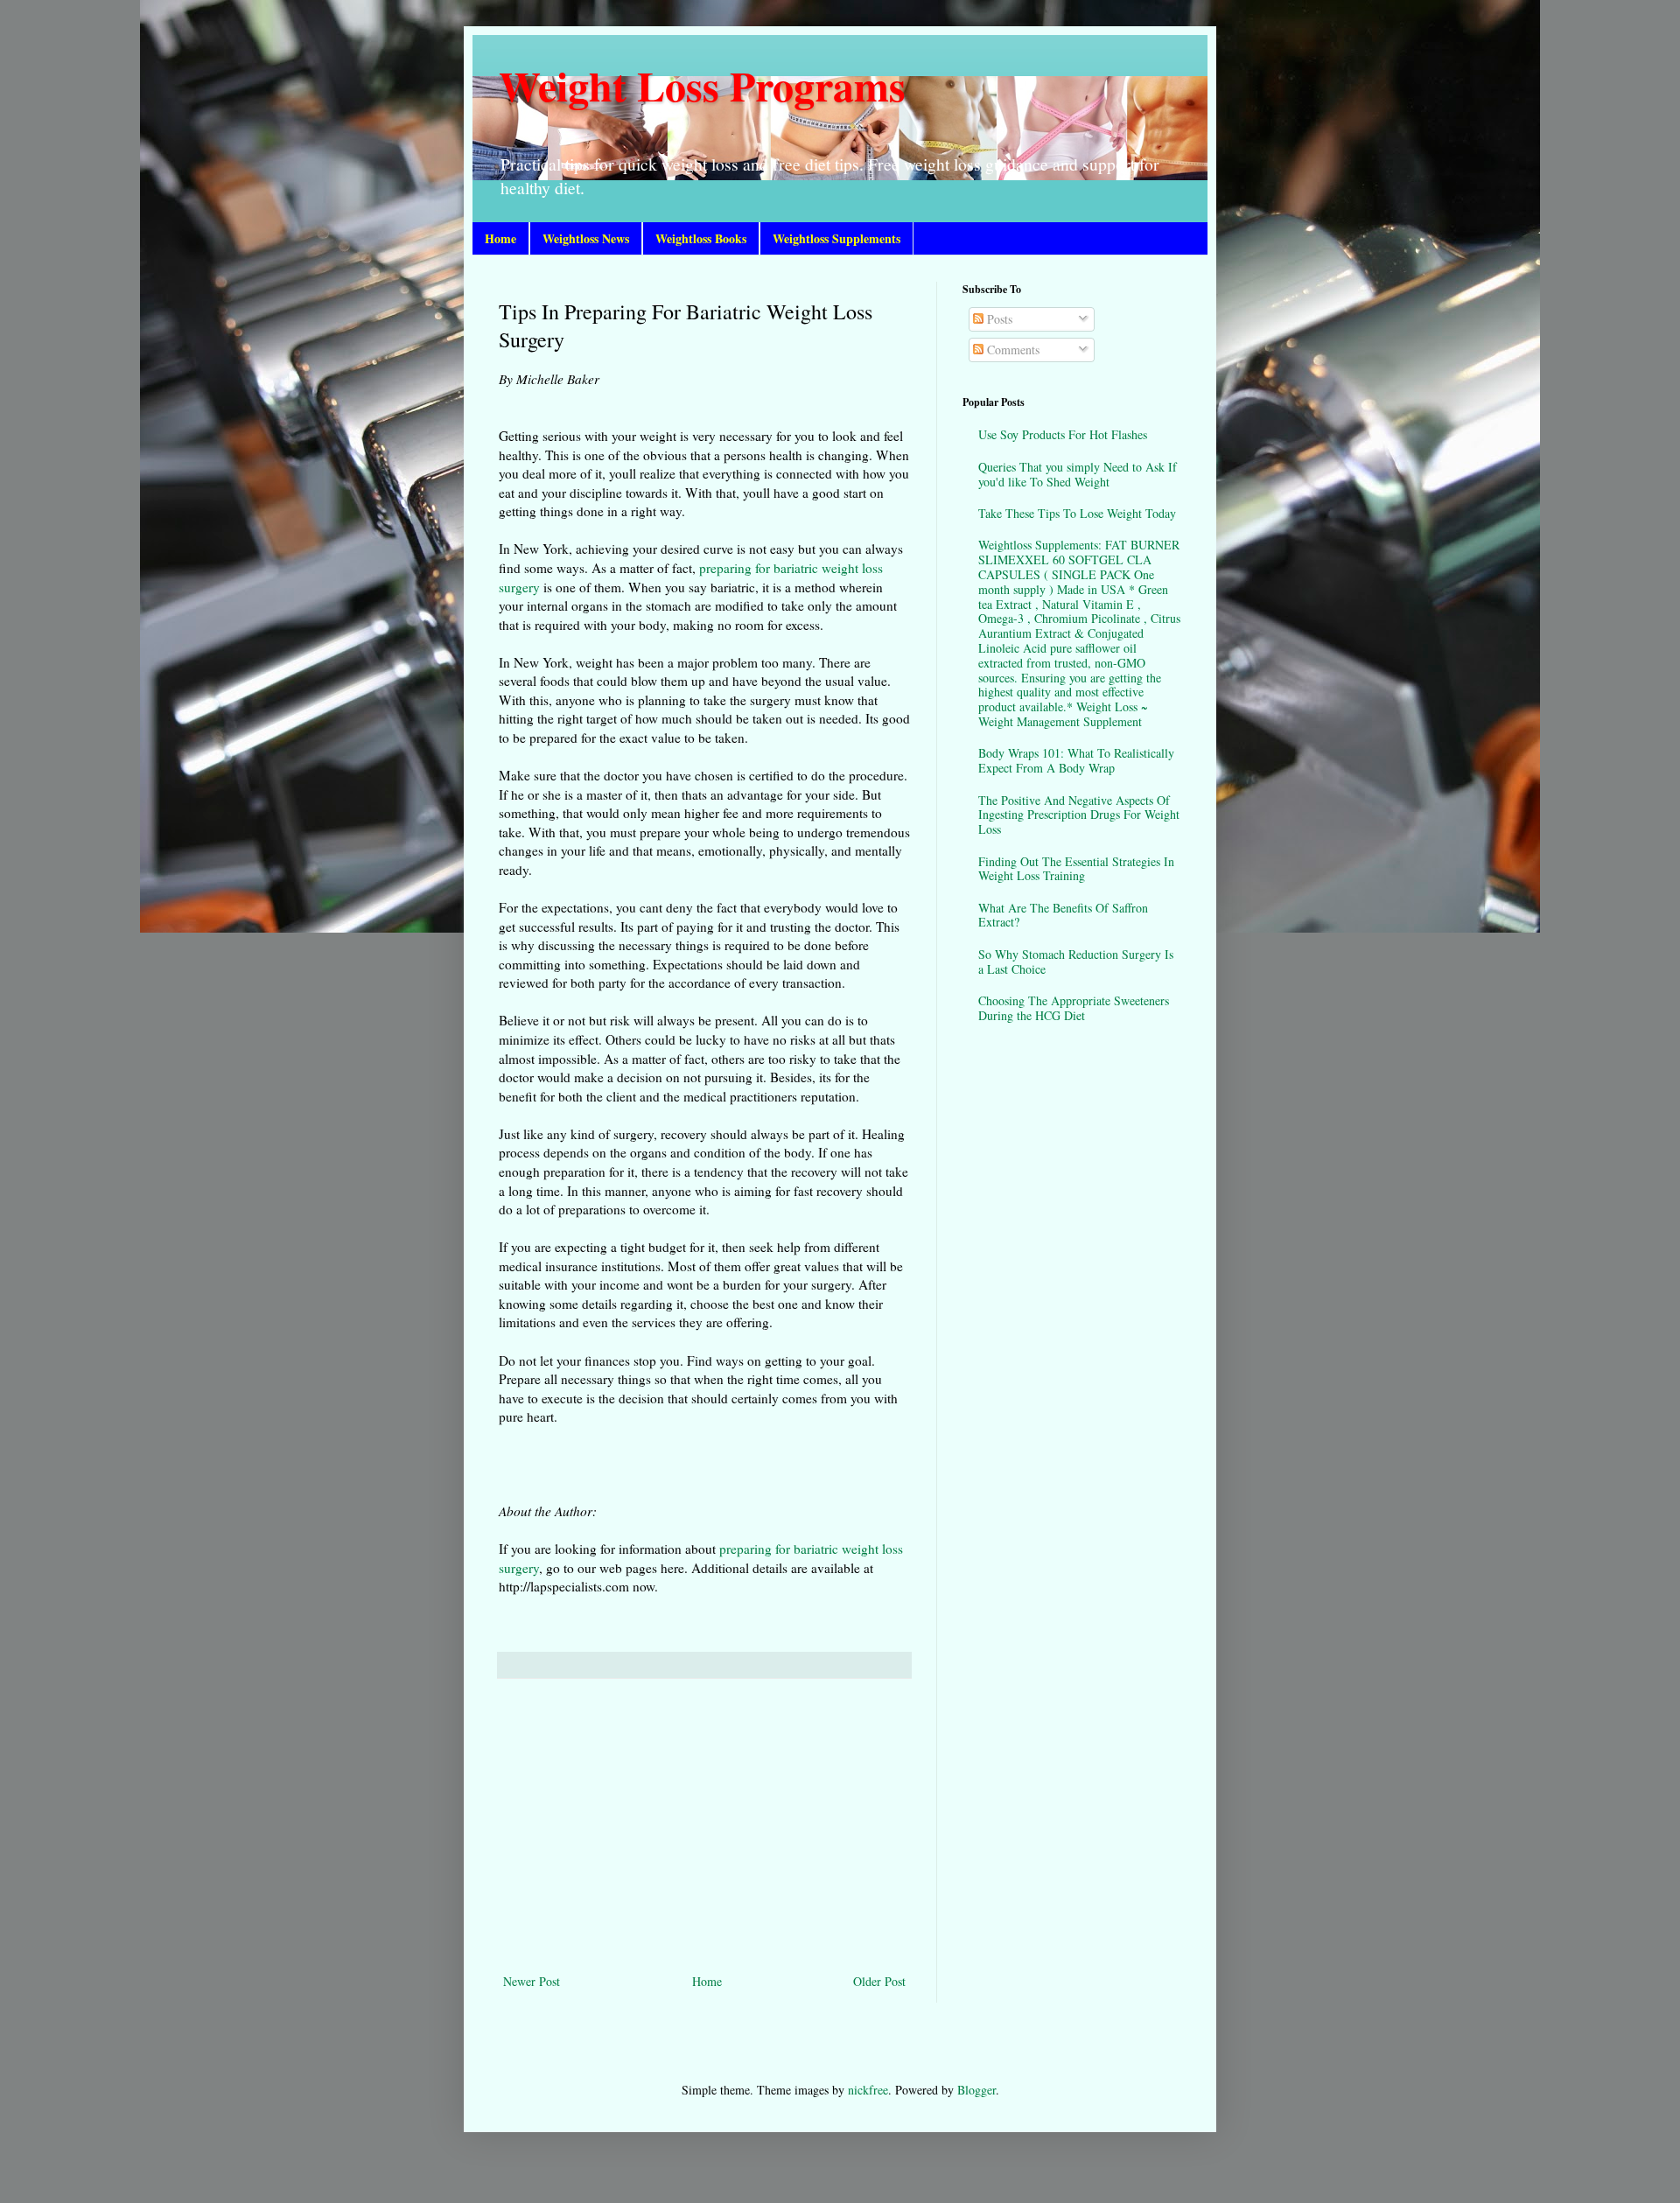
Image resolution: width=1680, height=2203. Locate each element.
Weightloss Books (701, 238)
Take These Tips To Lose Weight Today (1077, 513)
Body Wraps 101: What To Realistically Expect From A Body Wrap (1076, 760)
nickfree (868, 2090)
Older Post (879, 1981)
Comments (1011, 350)
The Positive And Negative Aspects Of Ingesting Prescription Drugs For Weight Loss (1079, 815)
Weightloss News (586, 238)
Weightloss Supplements (836, 238)
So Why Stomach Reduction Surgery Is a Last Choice (1076, 962)
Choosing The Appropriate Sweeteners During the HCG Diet (1074, 1008)
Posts (998, 319)
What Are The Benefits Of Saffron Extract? (1063, 915)
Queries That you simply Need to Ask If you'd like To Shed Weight (1078, 474)
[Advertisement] (704, 1826)
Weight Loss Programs (702, 85)
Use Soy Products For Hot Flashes (1063, 434)
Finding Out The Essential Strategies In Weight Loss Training (1076, 869)
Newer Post (532, 1981)
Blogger (976, 2090)
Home (500, 238)
